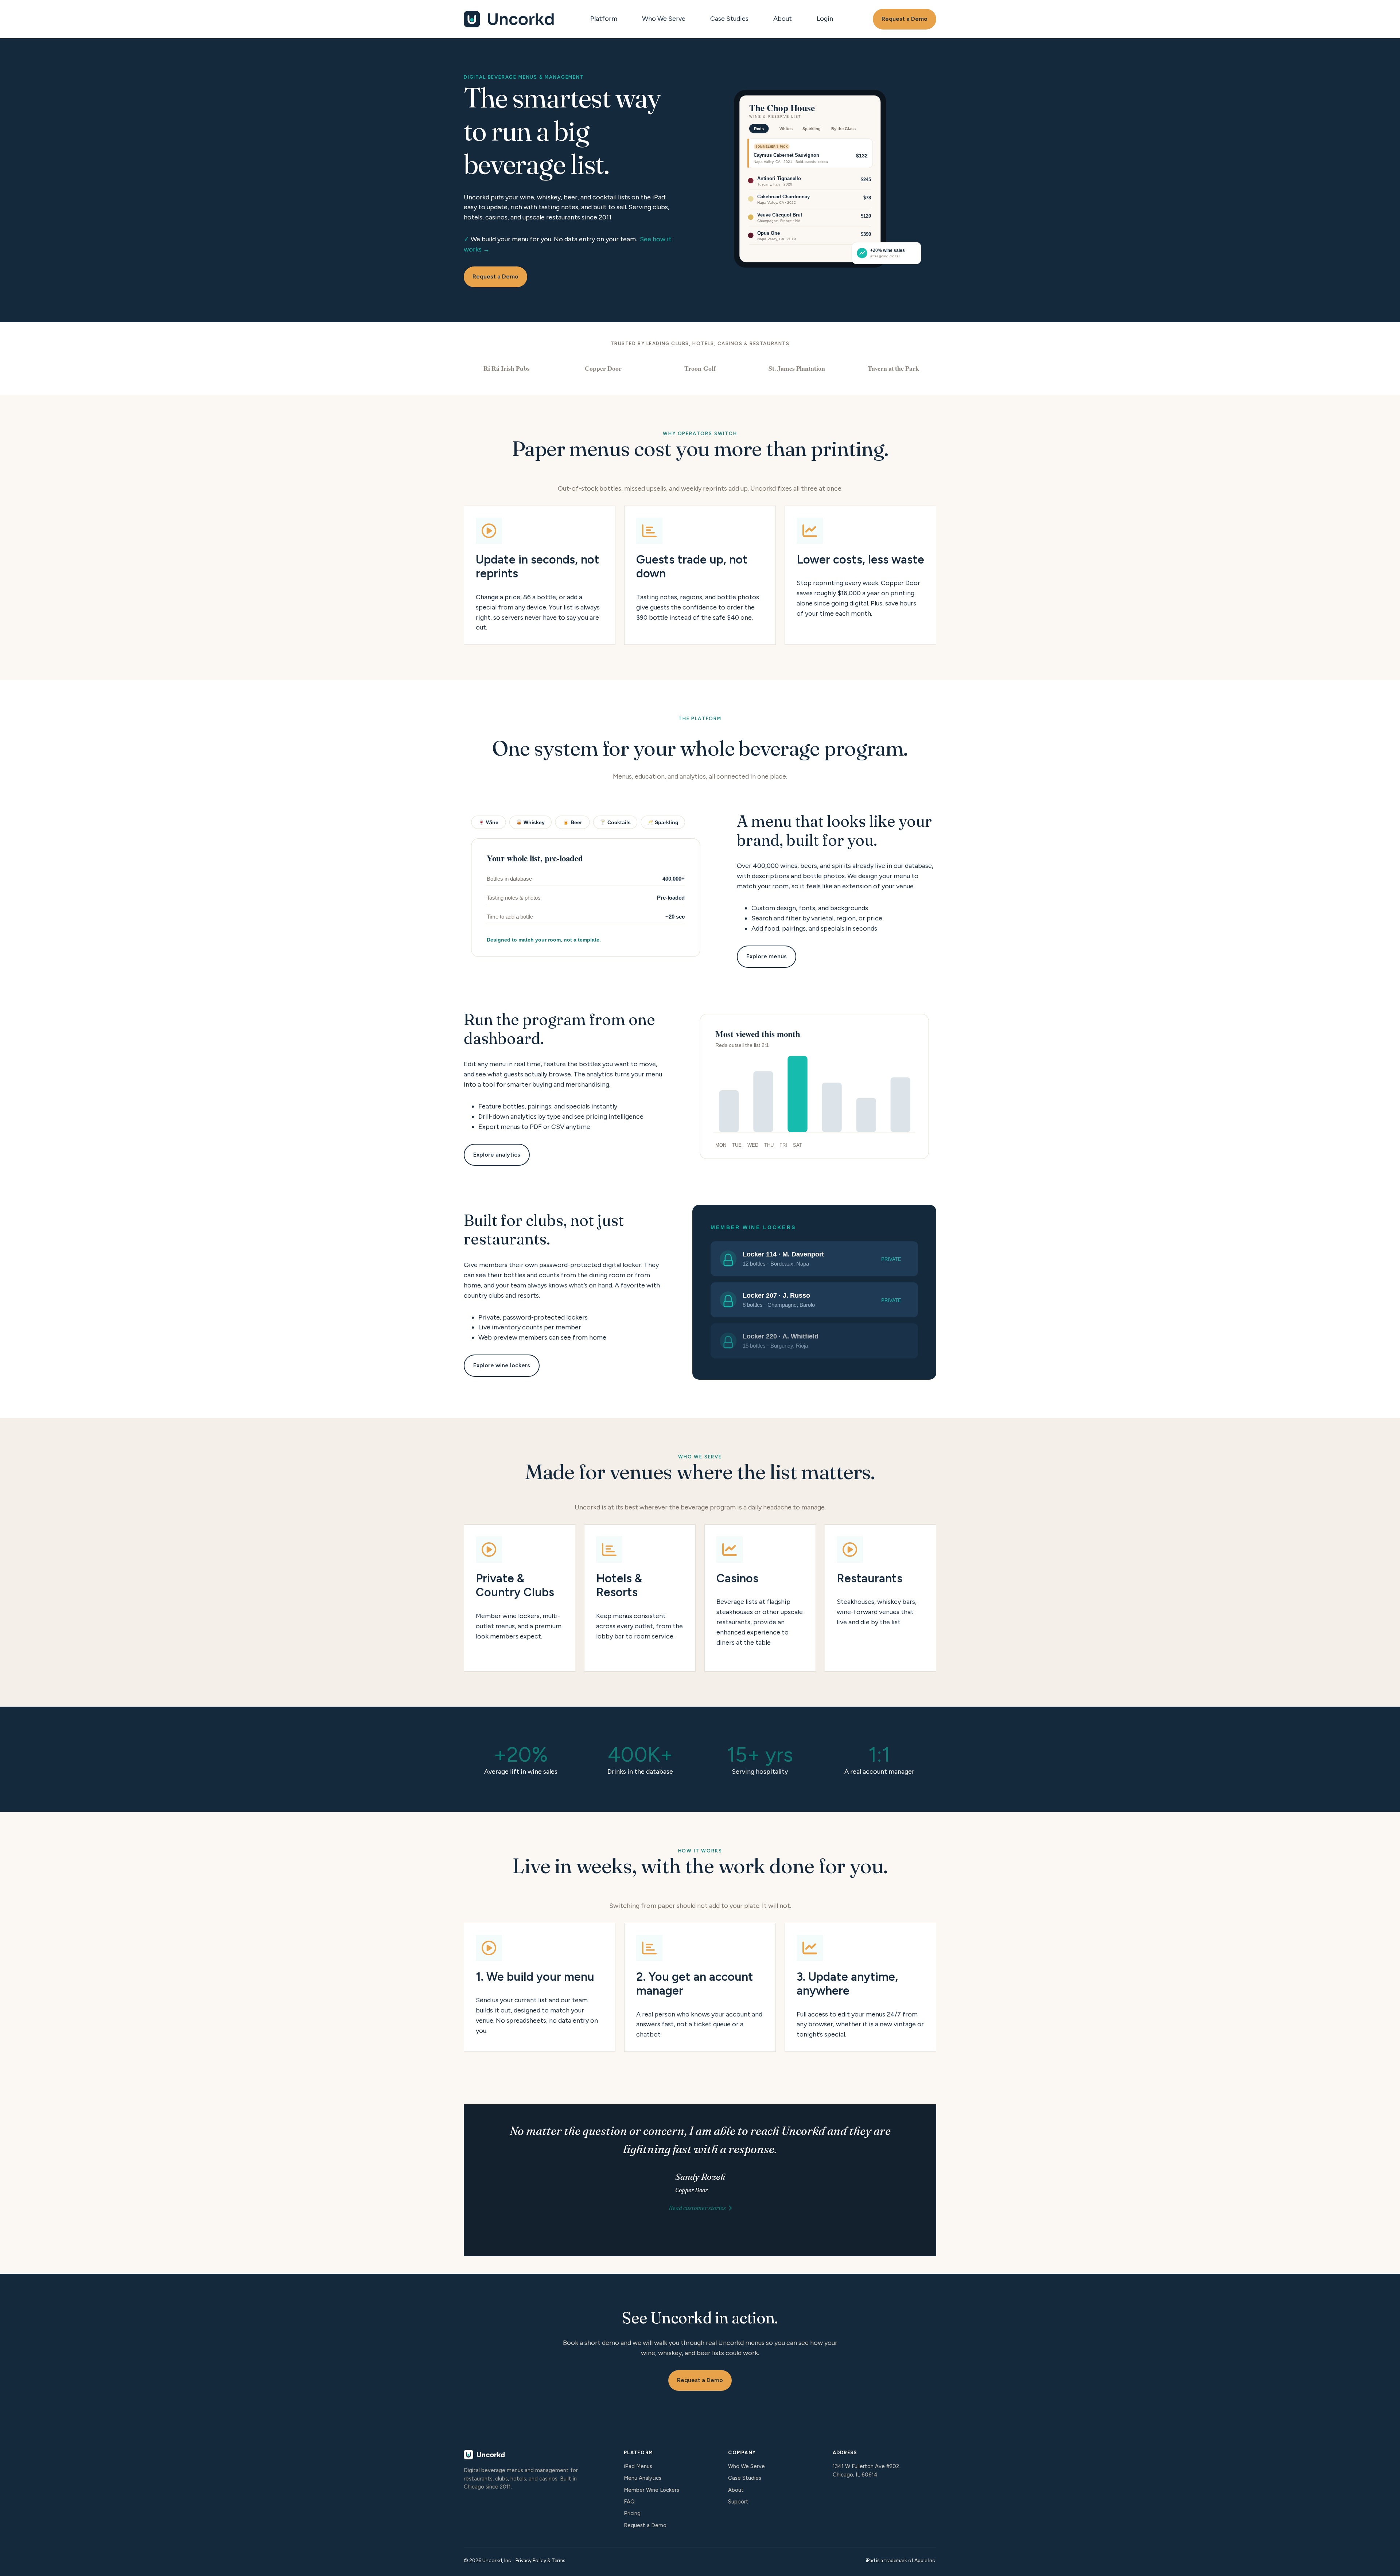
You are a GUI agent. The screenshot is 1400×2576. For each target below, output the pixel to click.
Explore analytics (497, 1155)
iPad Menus (638, 2466)
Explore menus (767, 956)
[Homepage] (509, 19)
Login (825, 19)
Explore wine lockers (502, 1365)
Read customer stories (697, 2208)
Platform (604, 19)
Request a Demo (905, 19)
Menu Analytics (643, 2478)
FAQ (629, 2502)
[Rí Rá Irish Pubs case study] (507, 368)
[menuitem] (606, 19)
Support (738, 2502)
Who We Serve (664, 19)
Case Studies (729, 19)
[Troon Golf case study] (700, 368)
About (783, 19)
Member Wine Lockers (652, 2490)
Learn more (520, 1598)
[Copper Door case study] (603, 368)
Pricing (632, 2513)
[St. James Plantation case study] (797, 368)
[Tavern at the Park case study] (893, 368)
